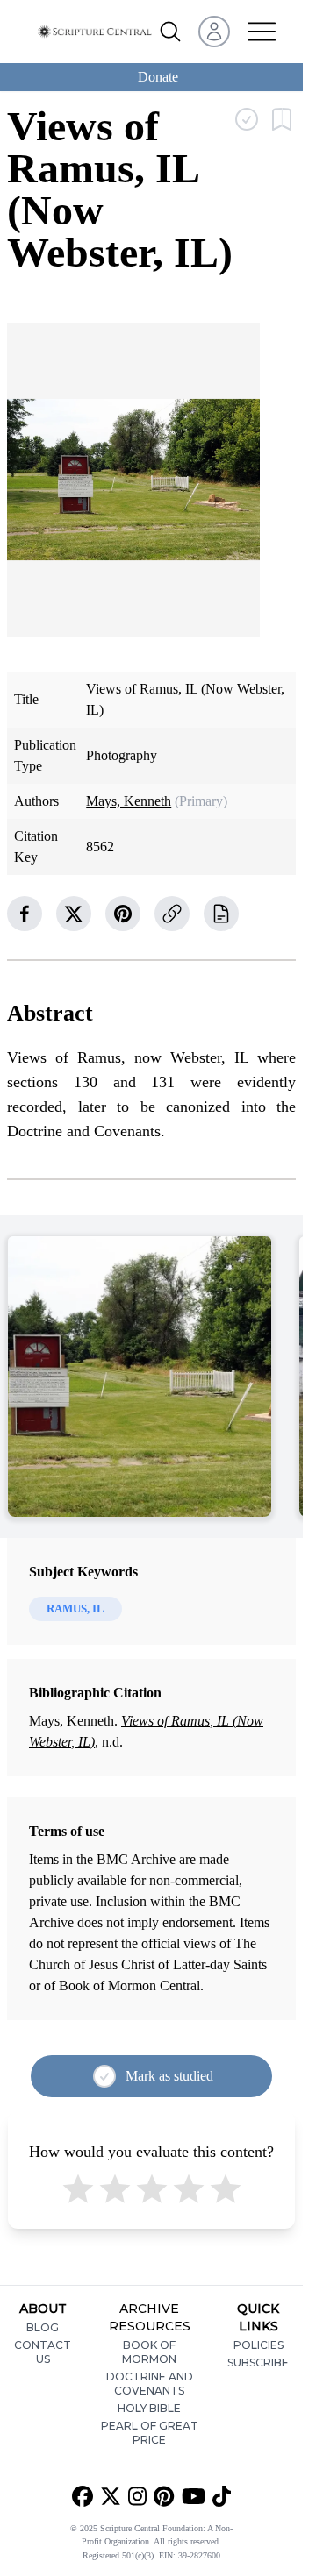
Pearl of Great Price (150, 2433)
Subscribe (258, 2363)
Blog (43, 2327)
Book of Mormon (149, 2352)
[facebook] (25, 914)
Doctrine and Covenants (150, 2384)
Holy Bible (149, 2408)
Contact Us (43, 2352)
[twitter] (74, 914)
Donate (158, 77)
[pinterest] (123, 914)
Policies (259, 2345)
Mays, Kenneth (129, 801)
